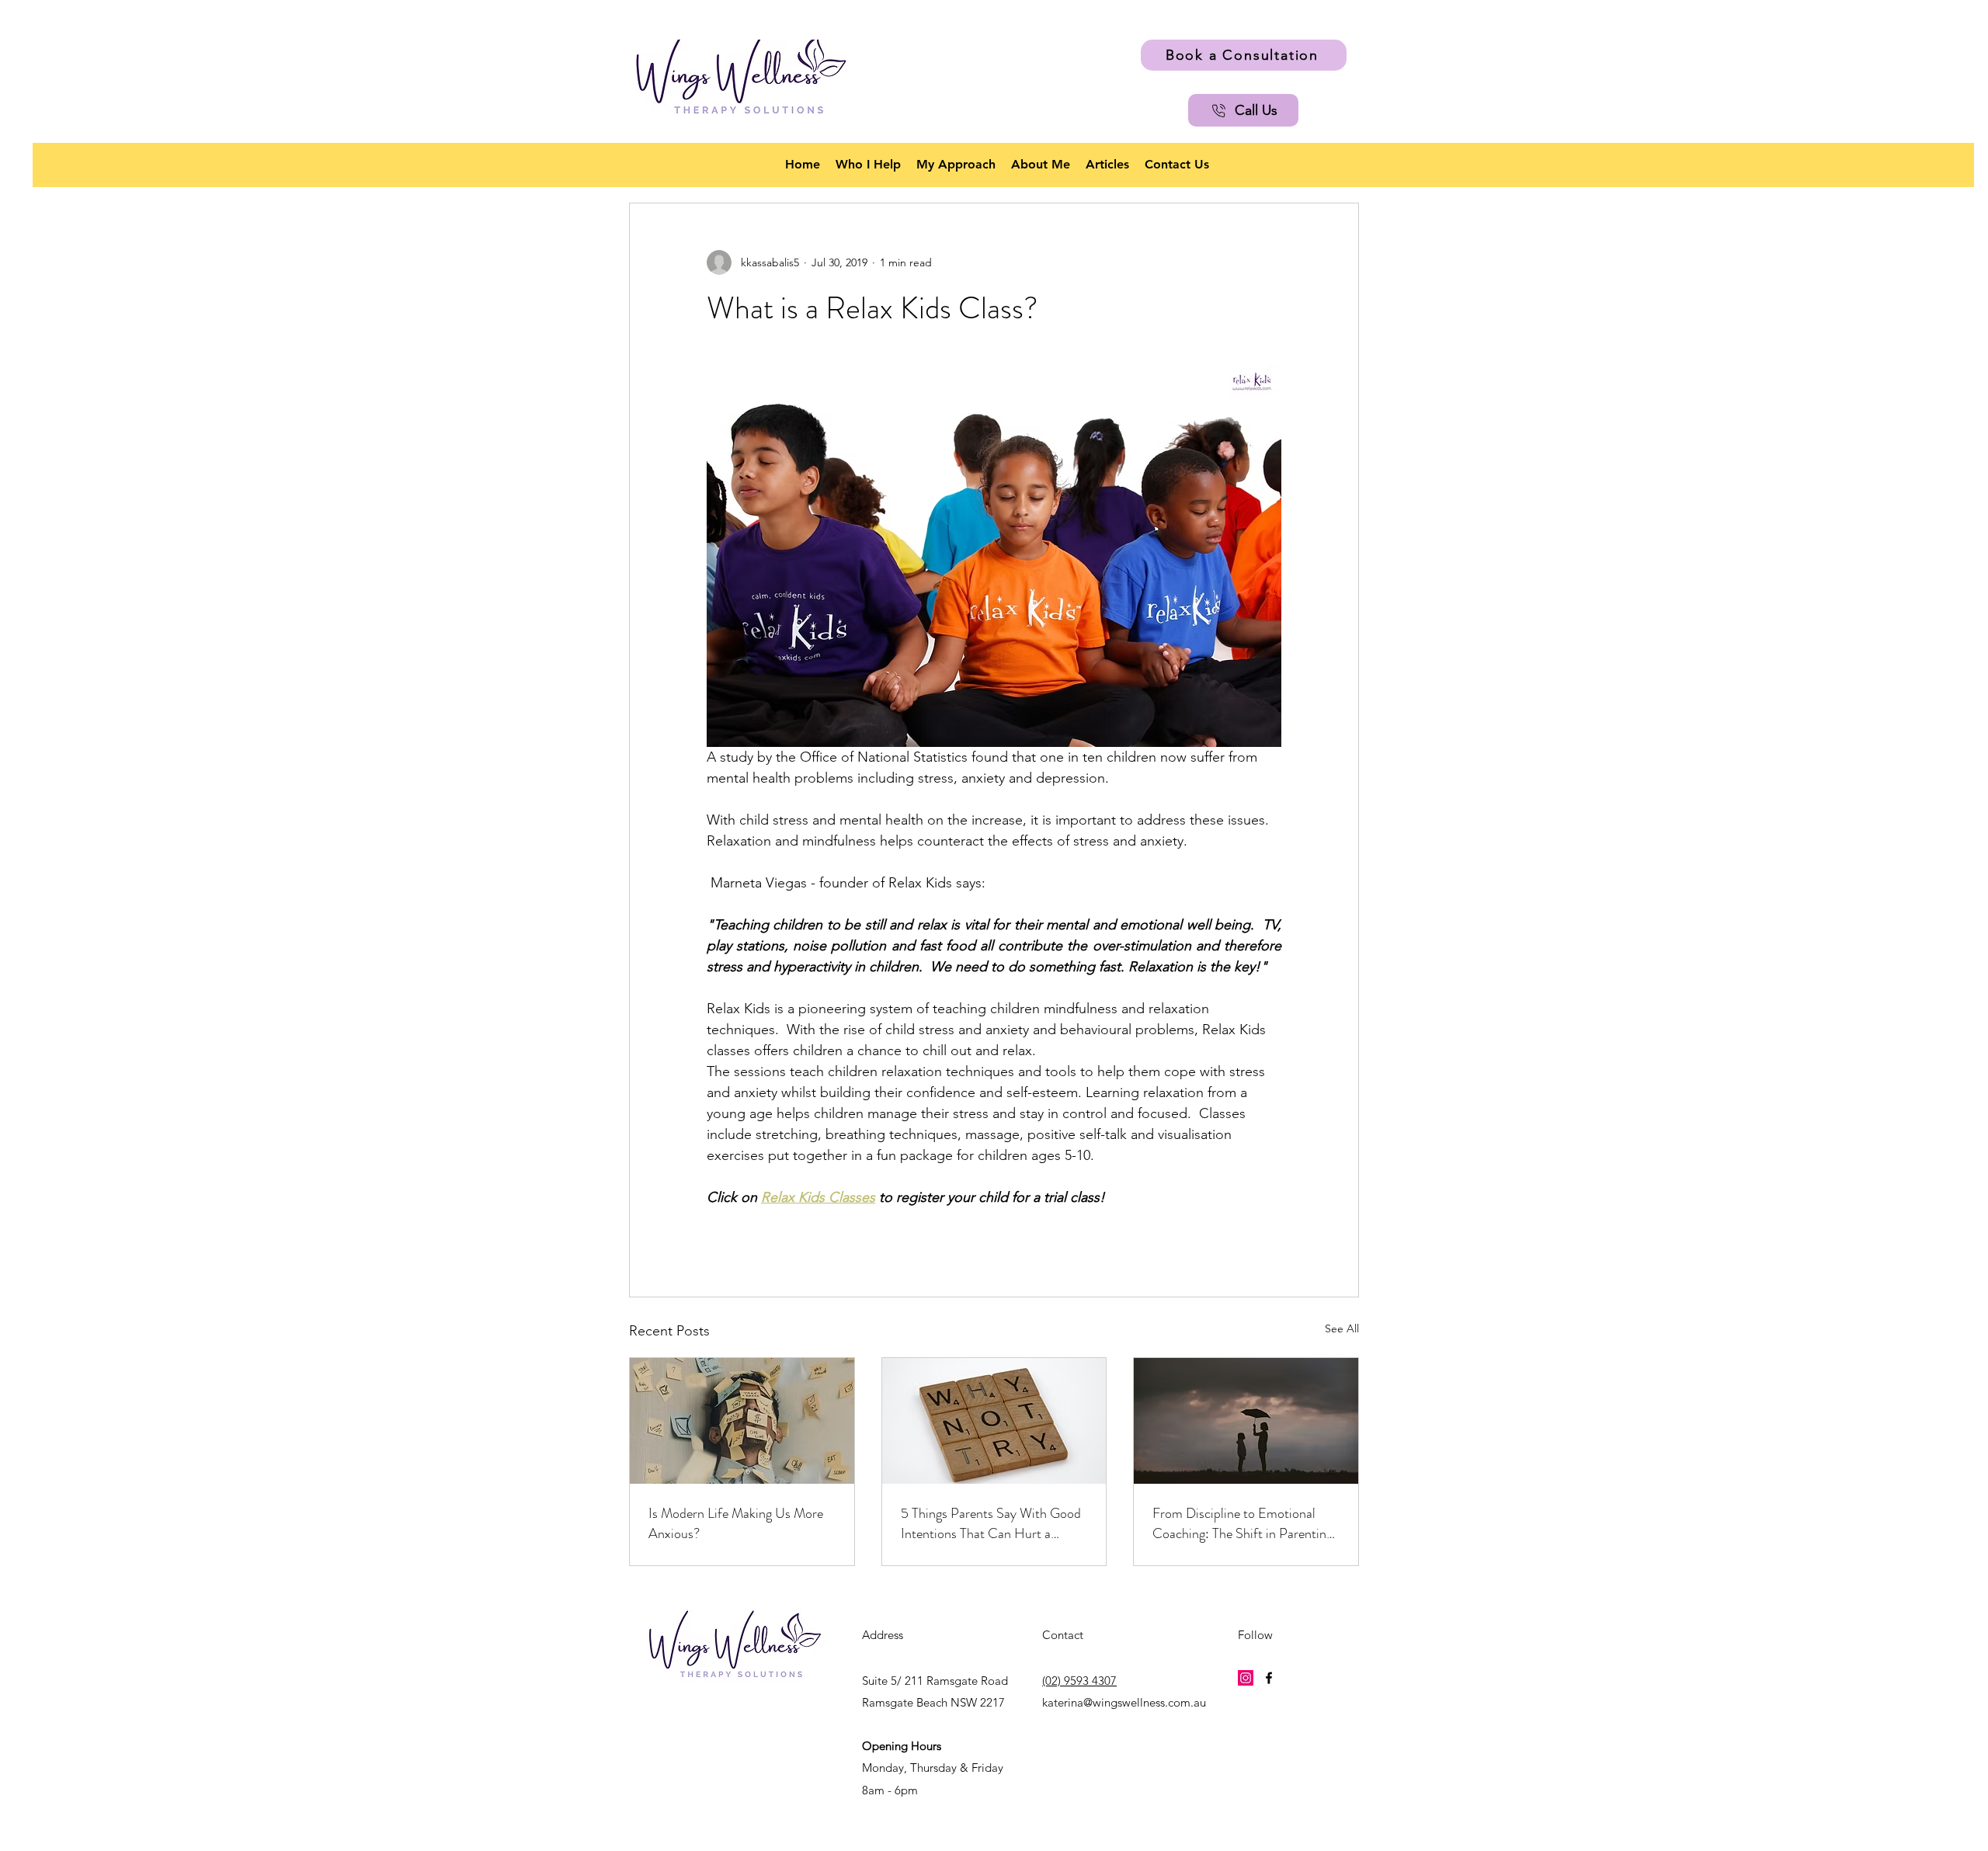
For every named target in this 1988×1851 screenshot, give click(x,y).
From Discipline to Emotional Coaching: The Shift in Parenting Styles (1242, 1523)
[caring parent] (1246, 1421)
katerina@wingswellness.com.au (1124, 1702)
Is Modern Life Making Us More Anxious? (736, 1523)
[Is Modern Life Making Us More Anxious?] (742, 1421)
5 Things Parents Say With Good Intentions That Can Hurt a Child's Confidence (991, 1523)
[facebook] (1269, 1678)
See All (1342, 1328)
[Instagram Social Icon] (1246, 1678)
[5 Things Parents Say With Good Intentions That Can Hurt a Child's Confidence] (994, 1421)
